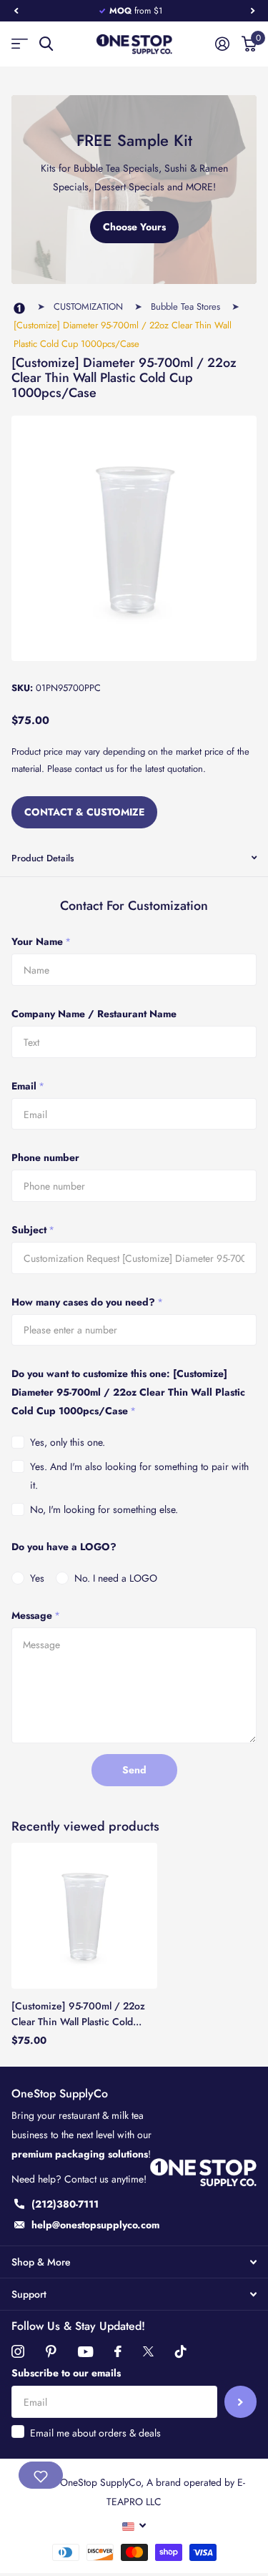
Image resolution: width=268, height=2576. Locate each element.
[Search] (46, 44)
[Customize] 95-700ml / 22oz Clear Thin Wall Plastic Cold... (78, 2013)
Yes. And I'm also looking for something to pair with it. (139, 1476)
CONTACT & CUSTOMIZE (84, 812)
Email (28, 1086)
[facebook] (118, 2351)
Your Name (41, 941)
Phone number (45, 1157)
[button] (16, 11)
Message (36, 1615)
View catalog (20, 44)
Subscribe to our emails (66, 2373)
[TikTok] (181, 2351)
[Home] (19, 309)
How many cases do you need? (87, 1302)
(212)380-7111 (65, 2204)
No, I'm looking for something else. (104, 1509)
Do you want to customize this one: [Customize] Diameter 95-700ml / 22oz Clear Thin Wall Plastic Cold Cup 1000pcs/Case (128, 1392)
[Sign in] (222, 44)
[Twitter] (148, 2351)
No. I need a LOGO (116, 1578)
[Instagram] (18, 2351)
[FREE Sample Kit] (134, 190)
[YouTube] (85, 2352)
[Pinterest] (51, 2351)
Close (134, 2262)
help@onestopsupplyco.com (95, 2225)
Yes (37, 1578)
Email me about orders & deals (95, 2433)
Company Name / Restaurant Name (94, 1014)
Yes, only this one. (68, 1442)
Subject (33, 1230)
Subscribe (240, 2402)
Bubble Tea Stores (185, 307)
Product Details (43, 858)
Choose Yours (134, 227)
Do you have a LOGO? (64, 1547)
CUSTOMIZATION (88, 307)
